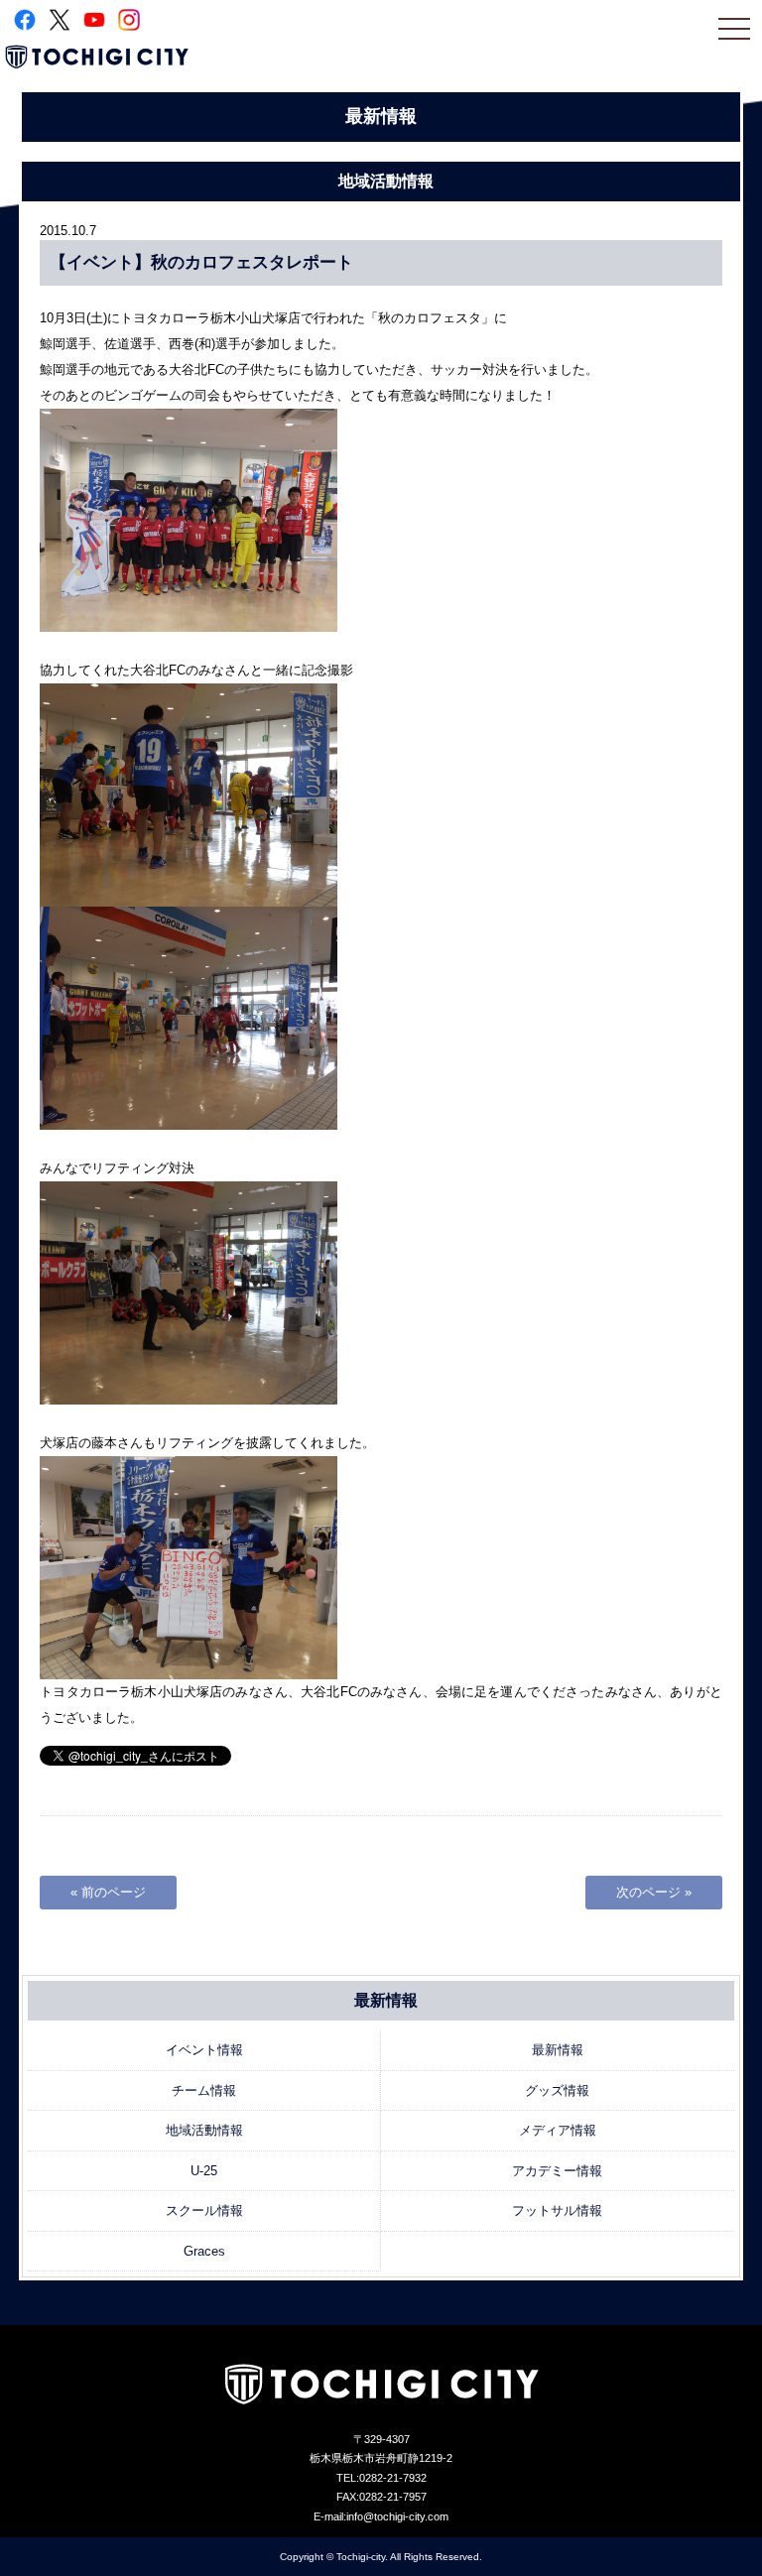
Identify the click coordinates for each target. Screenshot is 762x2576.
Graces (204, 2251)
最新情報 (558, 2050)
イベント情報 (204, 2050)
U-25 (204, 2171)
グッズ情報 (557, 2090)
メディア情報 (558, 2130)
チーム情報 (204, 2090)
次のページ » (654, 1892)
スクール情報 (204, 2210)
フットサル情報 (557, 2210)
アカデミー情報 (557, 2171)
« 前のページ (108, 1892)
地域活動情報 (204, 2130)
